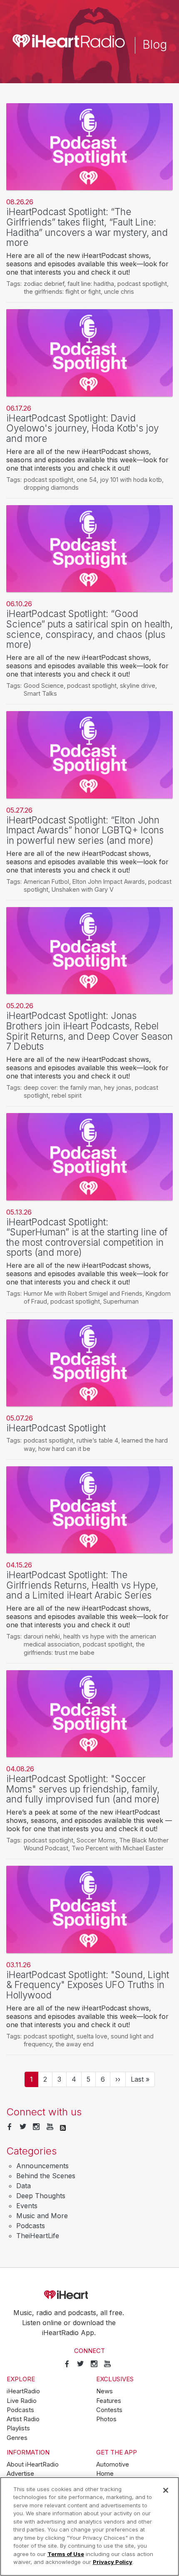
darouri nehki (42, 1636)
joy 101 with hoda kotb (131, 480)
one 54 (87, 480)
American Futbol (46, 881)
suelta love (92, 2036)
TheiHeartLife (38, 2236)
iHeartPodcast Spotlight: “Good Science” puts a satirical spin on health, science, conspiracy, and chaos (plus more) (89, 629)
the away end (75, 2044)
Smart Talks (40, 693)
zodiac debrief (44, 284)
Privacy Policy (113, 2562)
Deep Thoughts (41, 2196)
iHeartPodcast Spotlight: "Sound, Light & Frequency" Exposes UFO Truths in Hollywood (88, 1985)
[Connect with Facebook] (10, 2127)
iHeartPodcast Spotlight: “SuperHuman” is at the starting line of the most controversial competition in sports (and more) (87, 1237)
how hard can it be (64, 1449)
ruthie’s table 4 (97, 1440)
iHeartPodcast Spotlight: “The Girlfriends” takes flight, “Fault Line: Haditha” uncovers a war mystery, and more (87, 227)
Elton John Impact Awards (109, 881)
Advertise (20, 2474)
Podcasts (31, 2226)
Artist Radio (23, 2419)
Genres (17, 2438)
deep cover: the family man (62, 1087)
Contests (109, 2410)
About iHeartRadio (33, 2464)
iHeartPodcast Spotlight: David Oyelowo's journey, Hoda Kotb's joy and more (82, 428)
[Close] (166, 2490)
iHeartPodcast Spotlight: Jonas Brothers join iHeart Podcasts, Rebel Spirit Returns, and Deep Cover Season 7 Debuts (89, 1031)
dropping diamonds (51, 487)
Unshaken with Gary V (83, 889)
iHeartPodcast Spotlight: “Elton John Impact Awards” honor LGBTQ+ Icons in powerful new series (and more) (85, 830)
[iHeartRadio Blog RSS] (63, 2127)
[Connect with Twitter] (23, 2127)
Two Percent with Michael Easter (118, 1848)
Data (24, 2186)
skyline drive (138, 686)
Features (109, 2401)
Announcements (42, 2166)
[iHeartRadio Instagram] (36, 2127)
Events (27, 2206)
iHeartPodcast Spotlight (56, 1428)
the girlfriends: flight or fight (62, 291)
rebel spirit (67, 1095)
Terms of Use (66, 2554)
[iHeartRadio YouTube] (50, 2127)
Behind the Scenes (46, 2176)
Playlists (18, 2428)
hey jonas (118, 1087)
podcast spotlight (142, 284)
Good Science (44, 686)
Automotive (113, 2464)
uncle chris (119, 291)
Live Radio (22, 2401)
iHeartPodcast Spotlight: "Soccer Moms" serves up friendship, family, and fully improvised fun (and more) (83, 1789)
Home (105, 2474)
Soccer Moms (96, 1840)
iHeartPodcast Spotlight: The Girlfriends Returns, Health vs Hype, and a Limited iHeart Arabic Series (82, 1585)
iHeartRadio (89, 2295)
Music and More (42, 2216)
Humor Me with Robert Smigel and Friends (83, 1293)
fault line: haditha (91, 284)
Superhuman (121, 1301)
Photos (106, 2419)
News (104, 2391)
